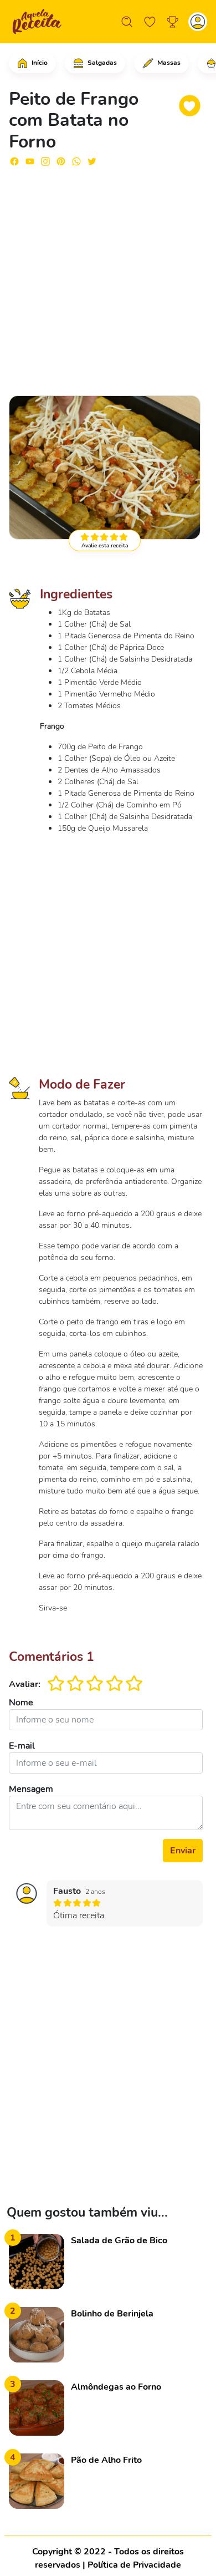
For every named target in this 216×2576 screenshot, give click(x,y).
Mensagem (31, 1789)
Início (39, 63)
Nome (21, 1703)
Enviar (183, 1851)
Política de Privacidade (134, 2565)
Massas (168, 63)
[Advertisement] (108, 276)
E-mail (22, 1746)
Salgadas (101, 63)
